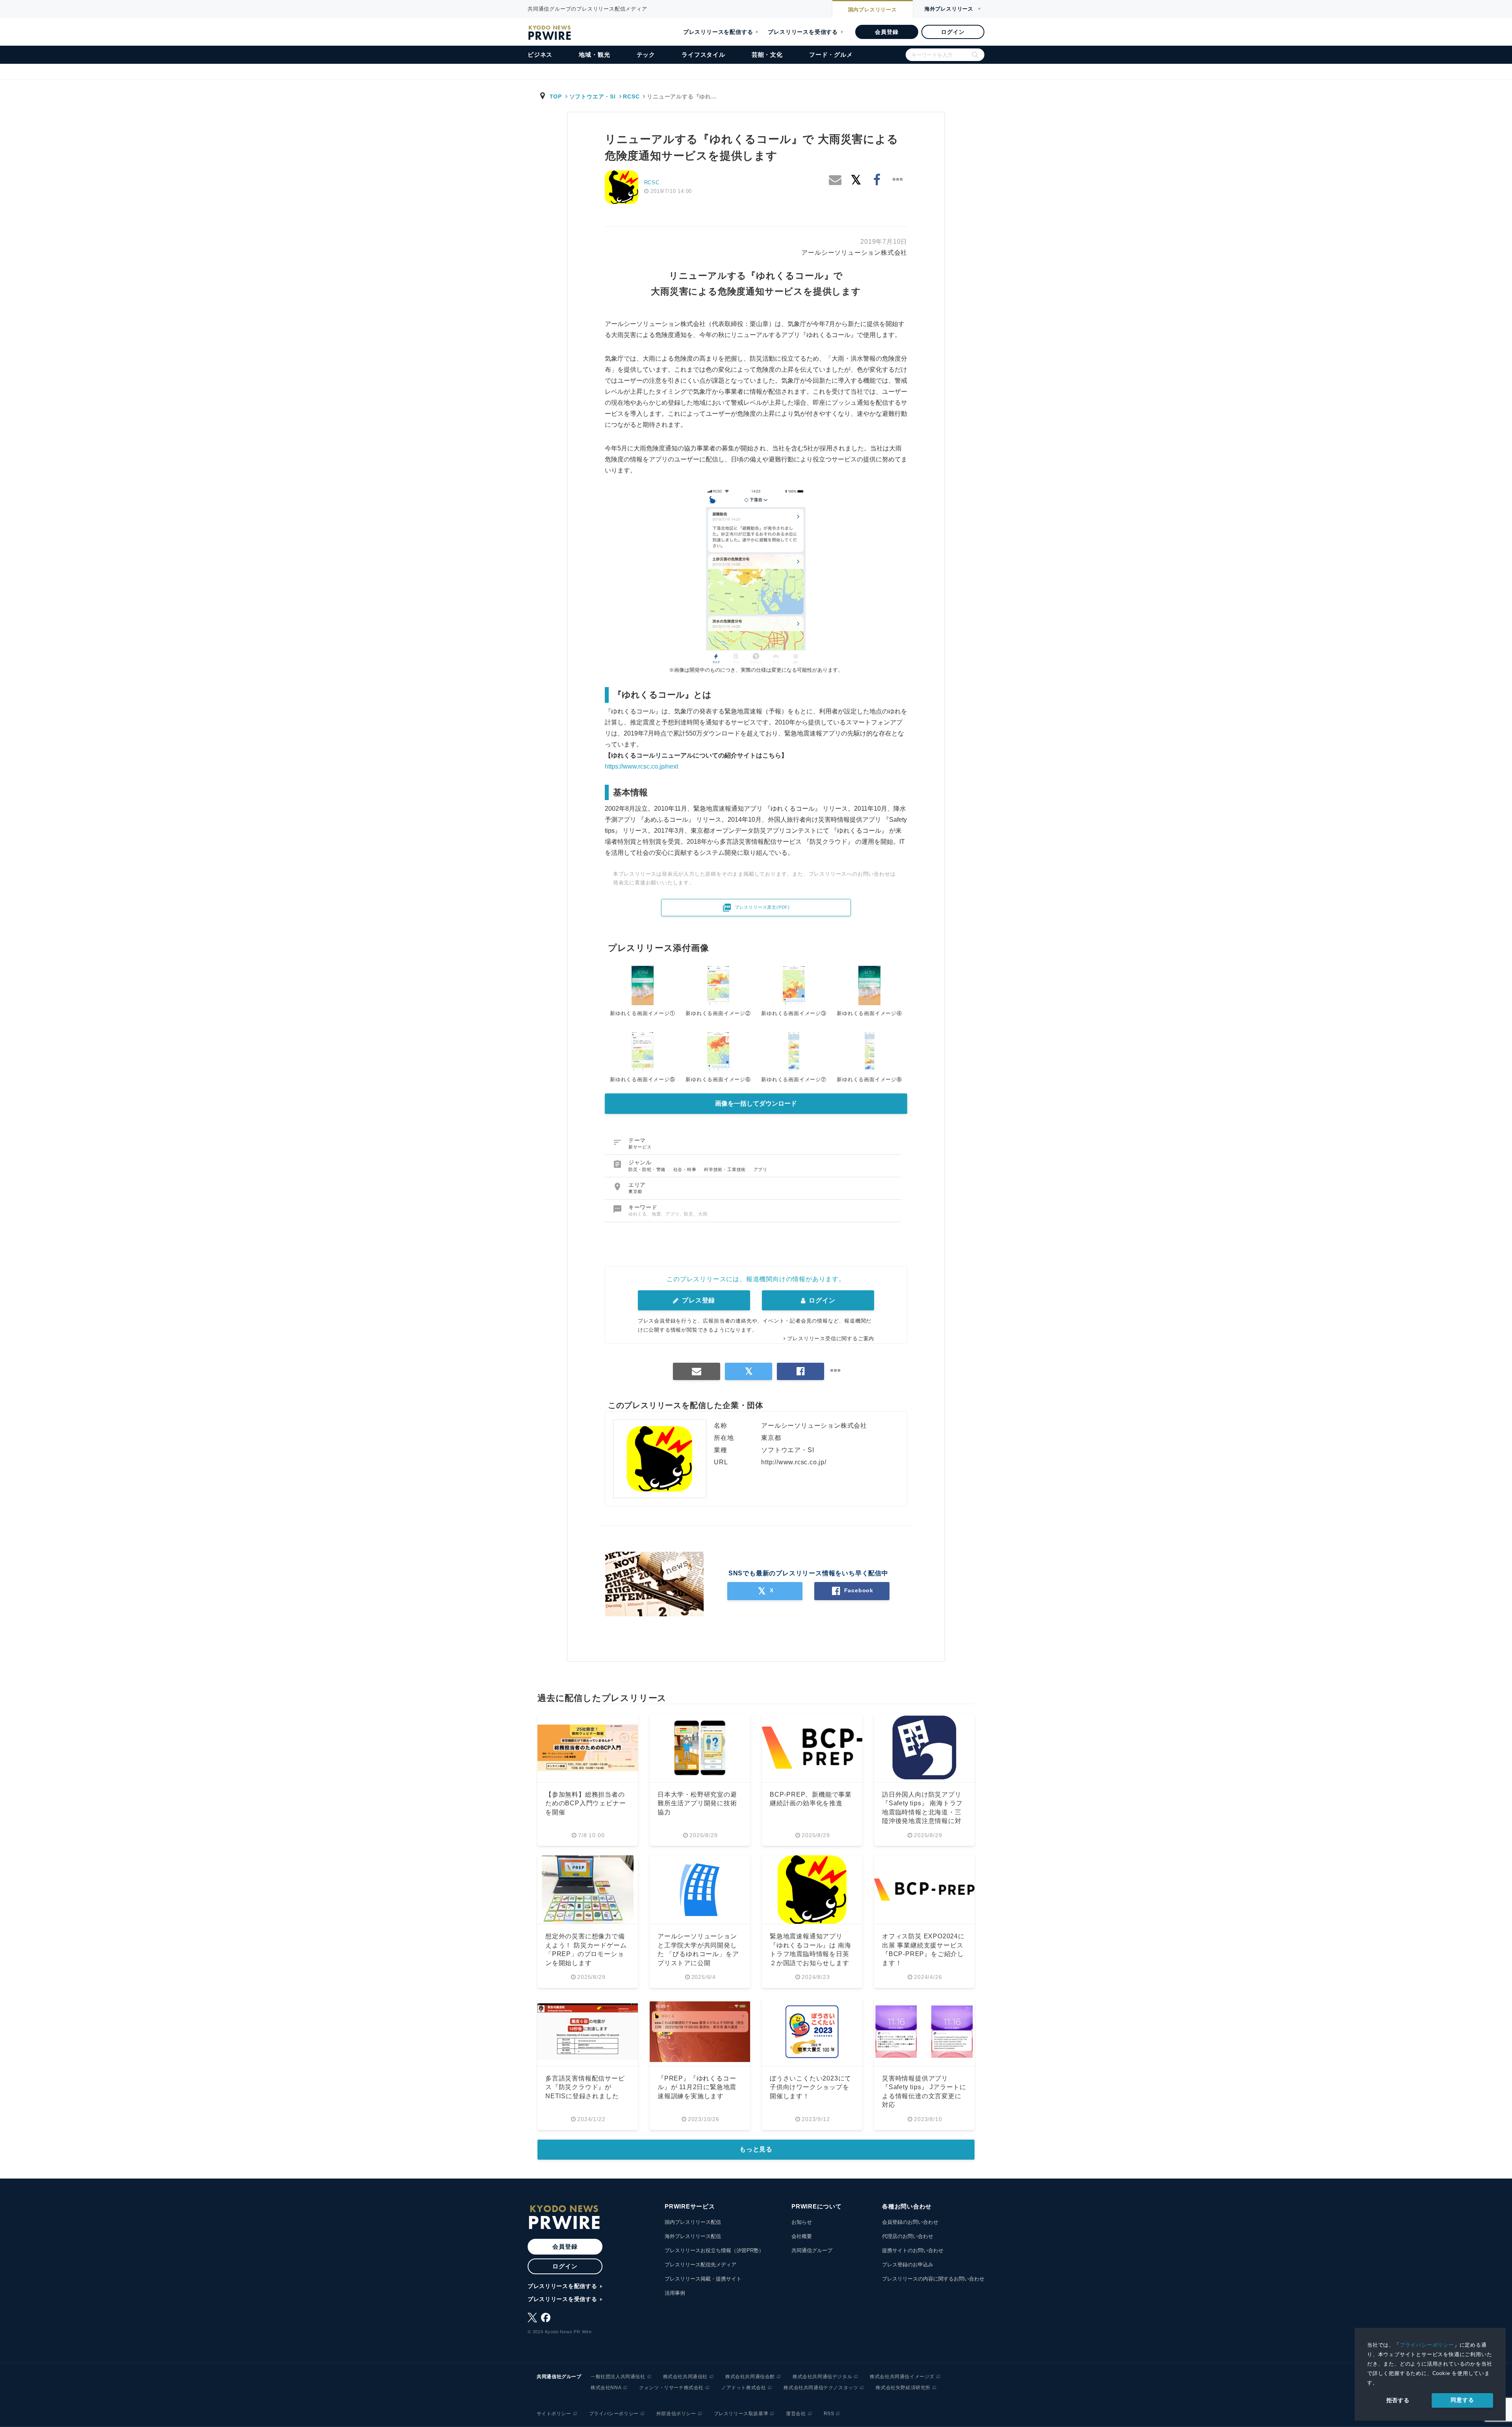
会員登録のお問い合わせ (910, 2222)
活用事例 (675, 2293)
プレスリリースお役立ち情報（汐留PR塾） (714, 2250)
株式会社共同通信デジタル (822, 2377)
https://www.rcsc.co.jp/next (641, 766)
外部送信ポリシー (676, 2414)
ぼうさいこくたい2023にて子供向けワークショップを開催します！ (811, 2087)
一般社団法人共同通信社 (618, 2377)
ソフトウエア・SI (593, 96)
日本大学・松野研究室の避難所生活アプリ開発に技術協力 (697, 1803)
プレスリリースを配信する (718, 32)
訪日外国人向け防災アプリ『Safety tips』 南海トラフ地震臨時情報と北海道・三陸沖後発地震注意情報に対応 (922, 1812)
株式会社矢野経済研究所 (903, 2388)
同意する (1462, 2400)
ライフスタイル (703, 55)
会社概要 (802, 2236)
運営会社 (796, 2414)
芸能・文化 (767, 55)
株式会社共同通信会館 (750, 2377)
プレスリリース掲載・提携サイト (703, 2279)
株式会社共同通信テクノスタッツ (821, 2388)
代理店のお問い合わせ (908, 2236)
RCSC (631, 96)
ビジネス (540, 55)
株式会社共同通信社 (685, 2377)
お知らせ (802, 2222)
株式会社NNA (606, 2388)
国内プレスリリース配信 (693, 2222)
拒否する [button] (1398, 2400)
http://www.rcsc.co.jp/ (794, 1462)
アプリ (761, 1169)
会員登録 (887, 32)
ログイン (953, 32)
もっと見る (756, 2149)
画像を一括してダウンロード (756, 1103)
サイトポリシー (554, 2414)
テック (646, 55)
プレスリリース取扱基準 (741, 2414)
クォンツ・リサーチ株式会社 (671, 2388)
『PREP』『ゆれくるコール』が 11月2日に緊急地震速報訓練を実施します (697, 2087)
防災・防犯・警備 (648, 1169)
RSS (829, 2414)
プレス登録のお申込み (908, 2265)
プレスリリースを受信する (803, 32)
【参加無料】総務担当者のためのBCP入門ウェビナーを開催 (586, 1803)
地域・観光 (594, 55)
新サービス (640, 1147)
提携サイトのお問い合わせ (913, 2250)
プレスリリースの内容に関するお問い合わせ (933, 2279)
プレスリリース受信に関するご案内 (831, 1339)
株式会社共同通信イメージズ (902, 2377)
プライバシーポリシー (1427, 2345)
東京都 (635, 1191)
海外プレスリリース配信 (693, 2236)
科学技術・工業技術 (726, 1169)
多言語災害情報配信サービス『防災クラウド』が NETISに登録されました (585, 2087)
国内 (873, 10)
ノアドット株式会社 (744, 2388)
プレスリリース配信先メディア (700, 2265)
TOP (556, 96)
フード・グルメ (831, 55)
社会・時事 (686, 1169)
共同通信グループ (812, 2250)
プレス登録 (698, 1300)
